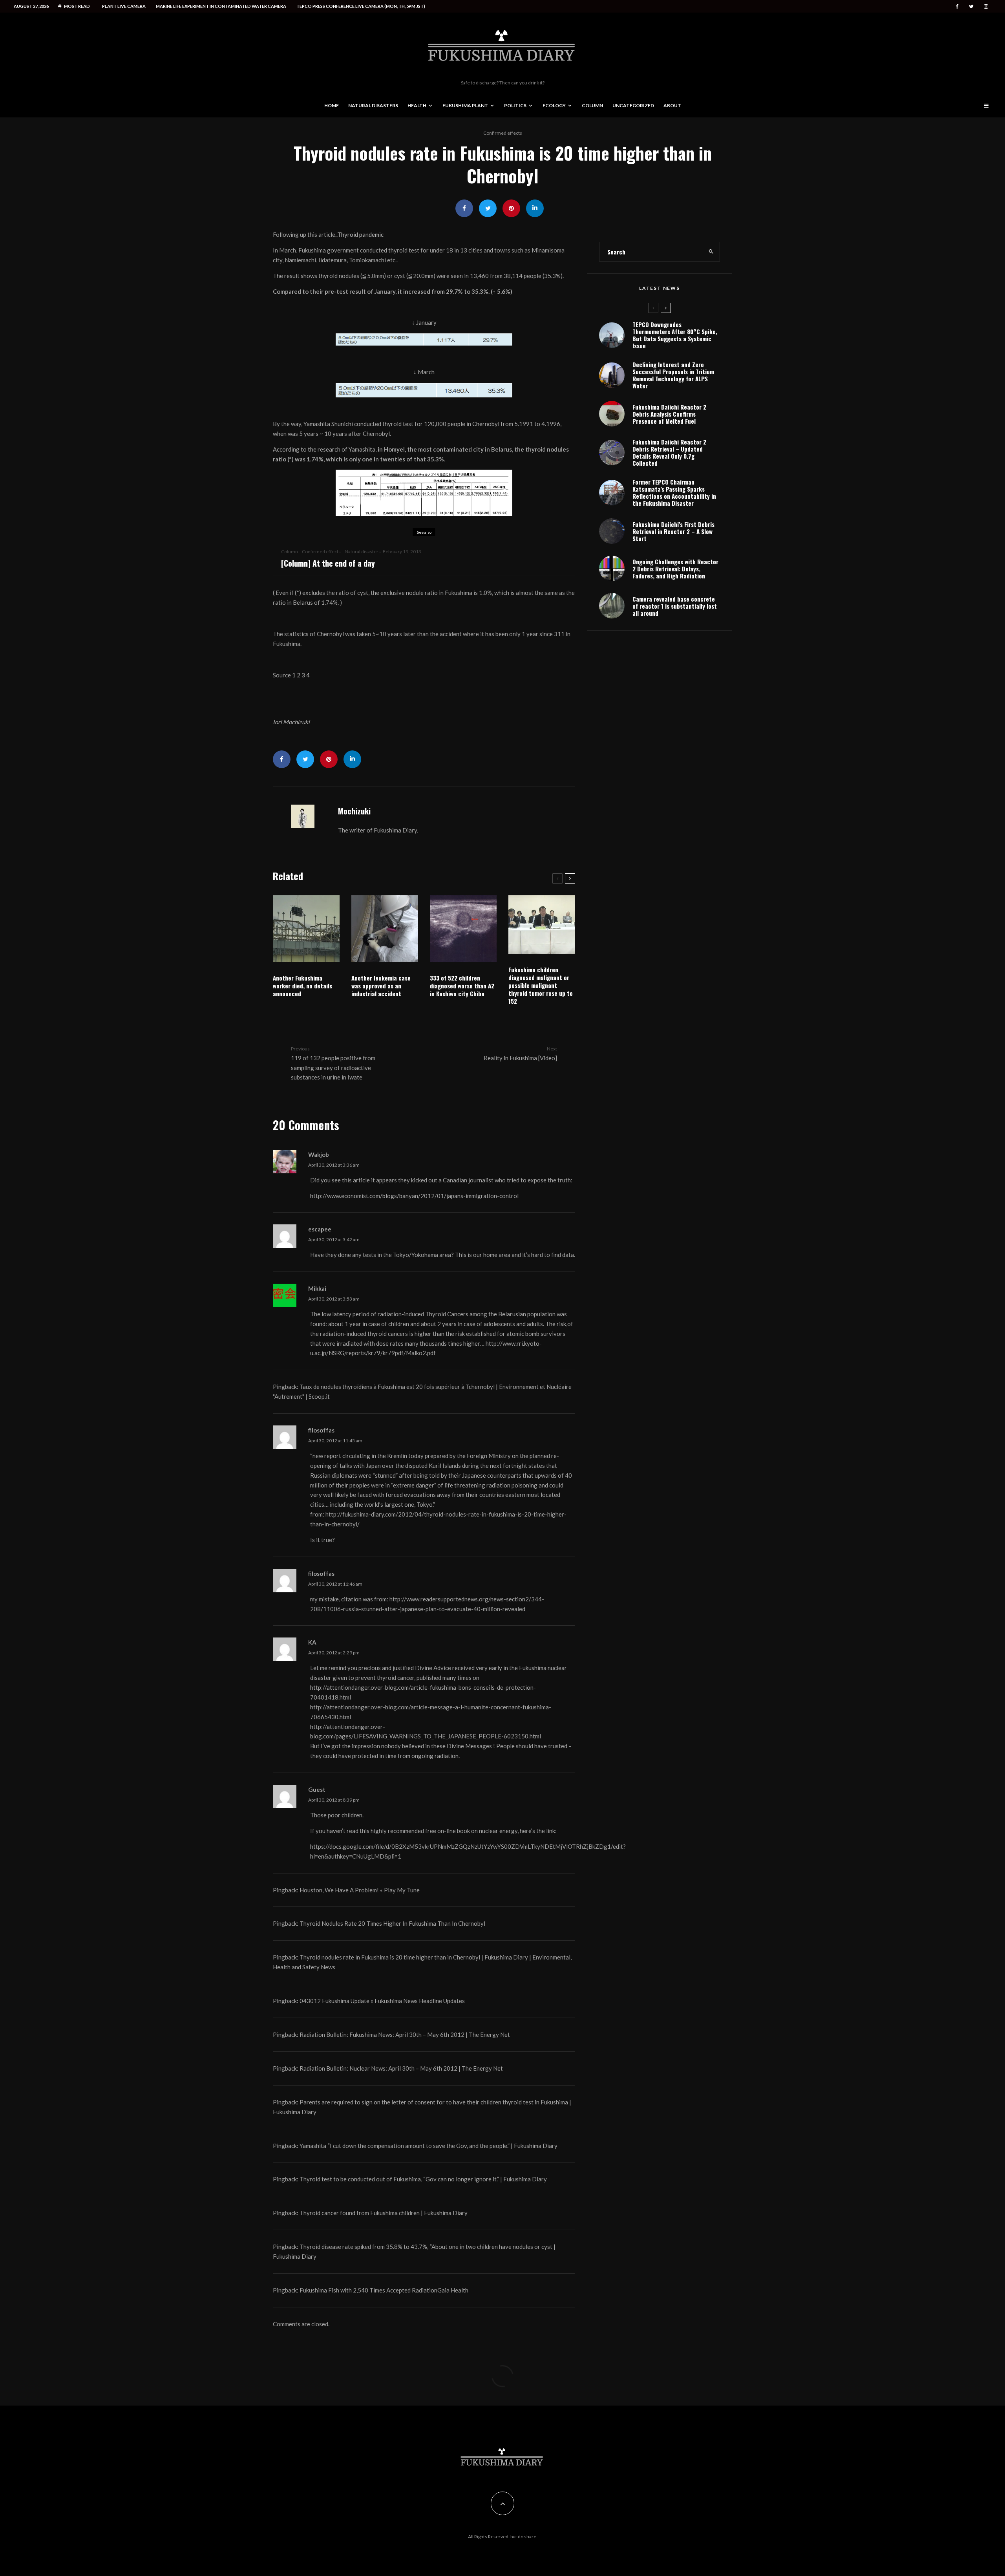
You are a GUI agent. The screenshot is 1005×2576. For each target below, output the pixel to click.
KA (312, 1642)
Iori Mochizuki (291, 722)
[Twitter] (971, 6)
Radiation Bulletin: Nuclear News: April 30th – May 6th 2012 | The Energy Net (401, 2068)
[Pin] (511, 208)
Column (592, 105)
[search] (711, 252)
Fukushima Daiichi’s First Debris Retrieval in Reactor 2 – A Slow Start (673, 531)
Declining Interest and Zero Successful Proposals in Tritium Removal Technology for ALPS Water (673, 375)
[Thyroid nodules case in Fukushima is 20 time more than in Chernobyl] (424, 339)
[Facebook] (957, 6)
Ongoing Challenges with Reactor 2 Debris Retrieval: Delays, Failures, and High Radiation (675, 569)
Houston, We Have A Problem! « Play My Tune (360, 1890)
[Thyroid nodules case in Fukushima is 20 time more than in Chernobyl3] (424, 493)
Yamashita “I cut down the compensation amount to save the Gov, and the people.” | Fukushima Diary (428, 2146)
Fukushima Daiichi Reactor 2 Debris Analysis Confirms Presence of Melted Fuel (669, 414)
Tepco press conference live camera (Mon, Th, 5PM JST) (361, 6)
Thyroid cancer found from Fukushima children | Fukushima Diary (384, 2213)
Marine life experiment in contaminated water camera (221, 6)
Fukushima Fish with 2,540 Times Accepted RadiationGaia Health (384, 2290)
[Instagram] (986, 6)
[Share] (464, 208)
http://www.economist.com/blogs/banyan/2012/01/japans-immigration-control (414, 1196)
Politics (515, 105)
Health (417, 105)
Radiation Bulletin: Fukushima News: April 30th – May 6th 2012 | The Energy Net (405, 2034)
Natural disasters (373, 105)
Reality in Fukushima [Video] (520, 1053)
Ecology (554, 105)
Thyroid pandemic (360, 234)
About (672, 105)
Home (332, 105)
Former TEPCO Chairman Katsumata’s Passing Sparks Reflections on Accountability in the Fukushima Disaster (674, 492)
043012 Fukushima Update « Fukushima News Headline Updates (382, 2001)
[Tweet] (488, 208)
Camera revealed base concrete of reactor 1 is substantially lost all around (675, 606)
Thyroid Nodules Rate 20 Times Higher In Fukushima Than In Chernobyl (392, 1923)
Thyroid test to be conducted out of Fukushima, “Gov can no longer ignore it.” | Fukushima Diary (423, 2179)
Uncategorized (633, 105)
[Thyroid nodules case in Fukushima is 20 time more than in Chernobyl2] (424, 390)
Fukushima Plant (465, 105)
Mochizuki (354, 811)
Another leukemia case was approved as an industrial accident (381, 986)
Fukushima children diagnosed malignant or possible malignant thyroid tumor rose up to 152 (541, 985)
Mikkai (317, 1288)
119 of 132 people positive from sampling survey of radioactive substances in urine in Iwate (333, 1063)
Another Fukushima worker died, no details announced (302, 986)
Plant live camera (124, 6)
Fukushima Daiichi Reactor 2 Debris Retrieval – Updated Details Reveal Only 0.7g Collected (669, 452)
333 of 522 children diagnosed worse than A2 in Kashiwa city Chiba (462, 986)
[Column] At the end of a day (328, 563)
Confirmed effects (503, 133)
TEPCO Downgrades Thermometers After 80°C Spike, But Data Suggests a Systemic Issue (675, 335)
